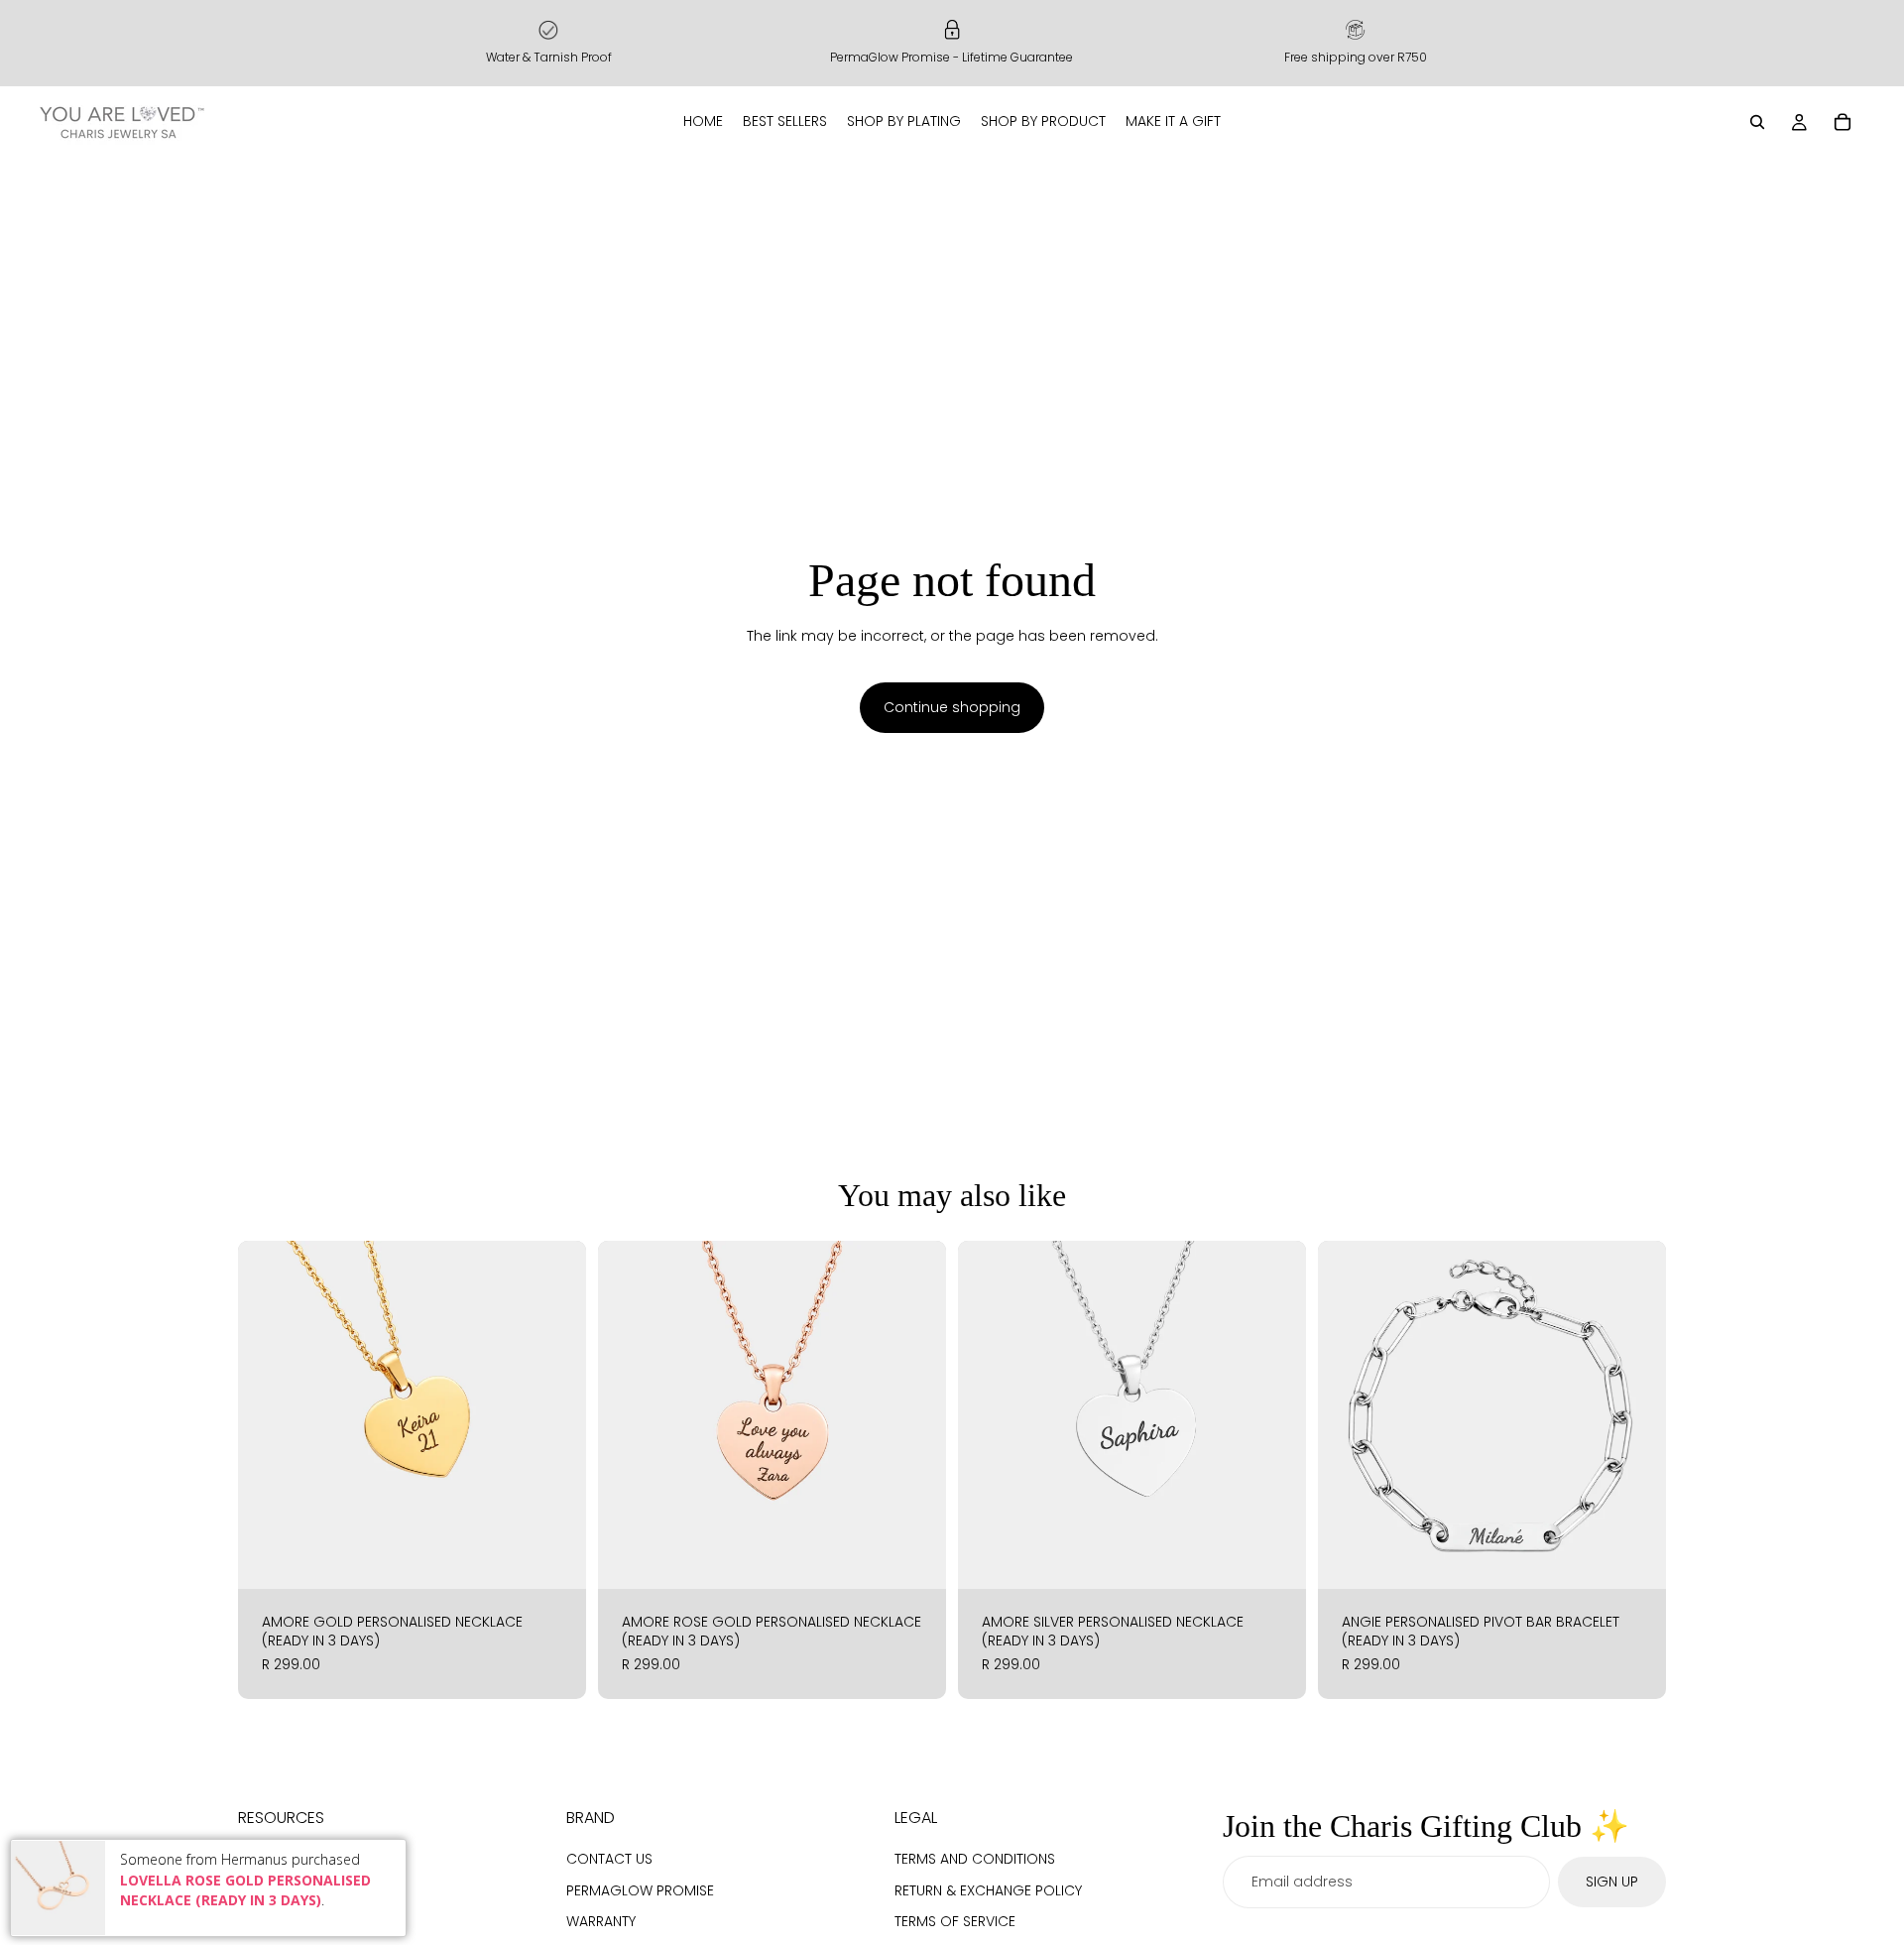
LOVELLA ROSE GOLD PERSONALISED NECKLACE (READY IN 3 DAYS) (245, 1890)
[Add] (555, 1558)
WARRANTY (601, 1921)
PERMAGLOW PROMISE (640, 1889)
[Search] (1757, 122)
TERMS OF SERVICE (955, 1921)
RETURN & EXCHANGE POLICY (988, 1889)
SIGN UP (1612, 1881)
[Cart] (1843, 122)
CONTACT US (609, 1859)
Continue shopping (952, 707)
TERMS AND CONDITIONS (975, 1859)
